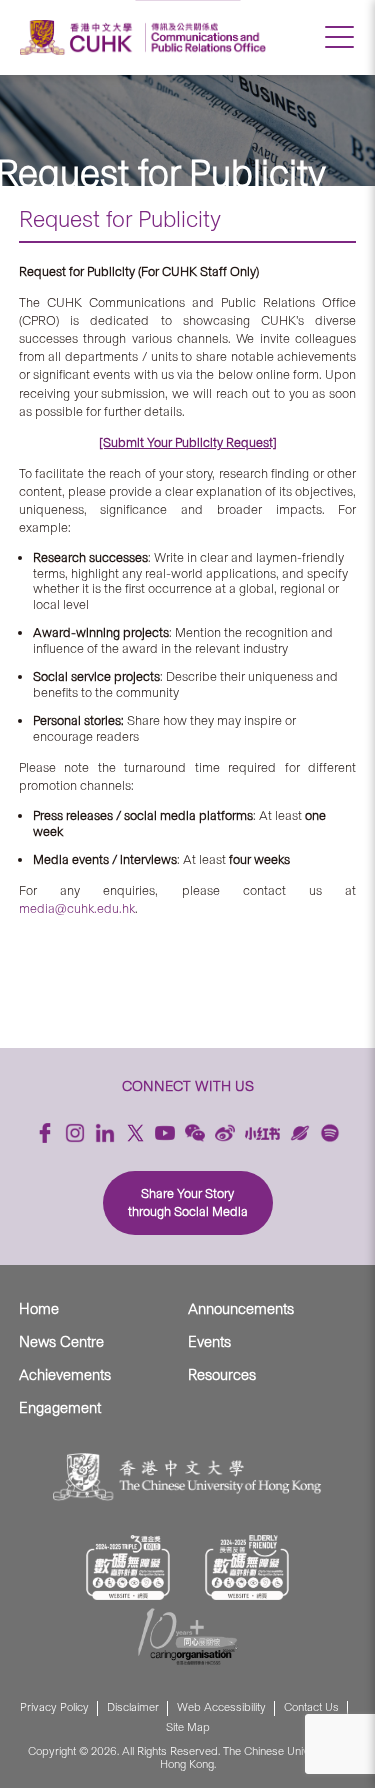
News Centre (61, 1342)
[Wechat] (195, 1133)
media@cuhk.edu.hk (77, 908)
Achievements (65, 1375)
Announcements (241, 1309)
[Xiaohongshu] (262, 1133)
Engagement (60, 1408)
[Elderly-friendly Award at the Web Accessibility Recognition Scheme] (247, 1567)
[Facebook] (45, 1133)
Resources (222, 1375)
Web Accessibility (221, 1707)
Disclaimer (133, 1707)
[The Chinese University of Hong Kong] (79, 37)
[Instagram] (75, 1133)
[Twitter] (135, 1133)
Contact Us (311, 1707)
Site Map (188, 1727)
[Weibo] (225, 1133)
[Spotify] (330, 1133)
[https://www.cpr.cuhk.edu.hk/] (205, 37)
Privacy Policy (54, 1707)
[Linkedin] (105, 1133)
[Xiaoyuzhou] (300, 1133)
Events (209, 1342)
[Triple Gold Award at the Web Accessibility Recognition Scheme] (128, 1567)
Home (39, 1309)
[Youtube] (165, 1133)
